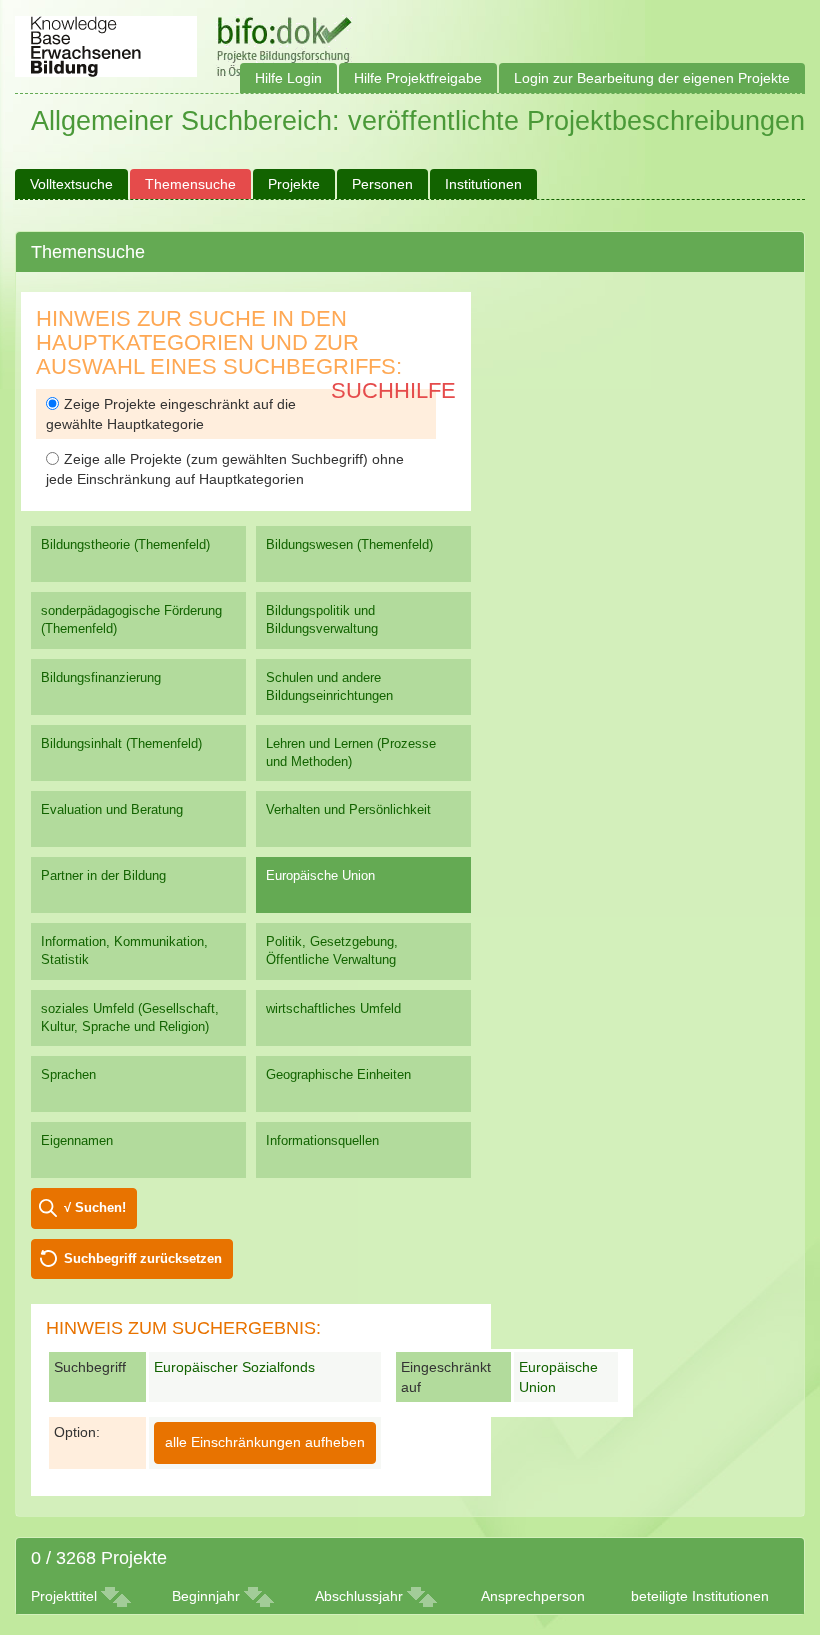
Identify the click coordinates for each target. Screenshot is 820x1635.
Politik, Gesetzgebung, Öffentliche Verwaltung (332, 950)
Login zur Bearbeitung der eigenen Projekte (652, 78)
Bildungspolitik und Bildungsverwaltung (322, 619)
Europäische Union (320, 875)
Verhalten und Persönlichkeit (348, 809)
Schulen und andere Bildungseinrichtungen (329, 686)
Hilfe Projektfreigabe (418, 78)
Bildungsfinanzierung (101, 677)
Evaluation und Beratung (112, 809)
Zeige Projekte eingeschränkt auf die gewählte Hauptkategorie (171, 414)
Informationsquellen (322, 1140)
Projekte (294, 184)
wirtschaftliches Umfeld (333, 1008)
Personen (382, 184)
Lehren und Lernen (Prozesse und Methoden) (351, 752)
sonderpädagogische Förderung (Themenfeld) (131, 619)
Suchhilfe (393, 390)
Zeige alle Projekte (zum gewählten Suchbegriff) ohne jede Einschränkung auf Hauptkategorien (225, 469)
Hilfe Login (288, 78)
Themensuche (190, 184)
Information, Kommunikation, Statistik (124, 950)
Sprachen (68, 1074)
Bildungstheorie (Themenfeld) (125, 544)
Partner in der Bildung (103, 875)
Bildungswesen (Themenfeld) (349, 544)
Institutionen (483, 184)
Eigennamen (77, 1140)
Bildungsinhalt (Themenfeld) (121, 743)
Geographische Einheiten (338, 1074)
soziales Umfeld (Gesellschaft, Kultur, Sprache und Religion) (130, 1017)
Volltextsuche (71, 184)
